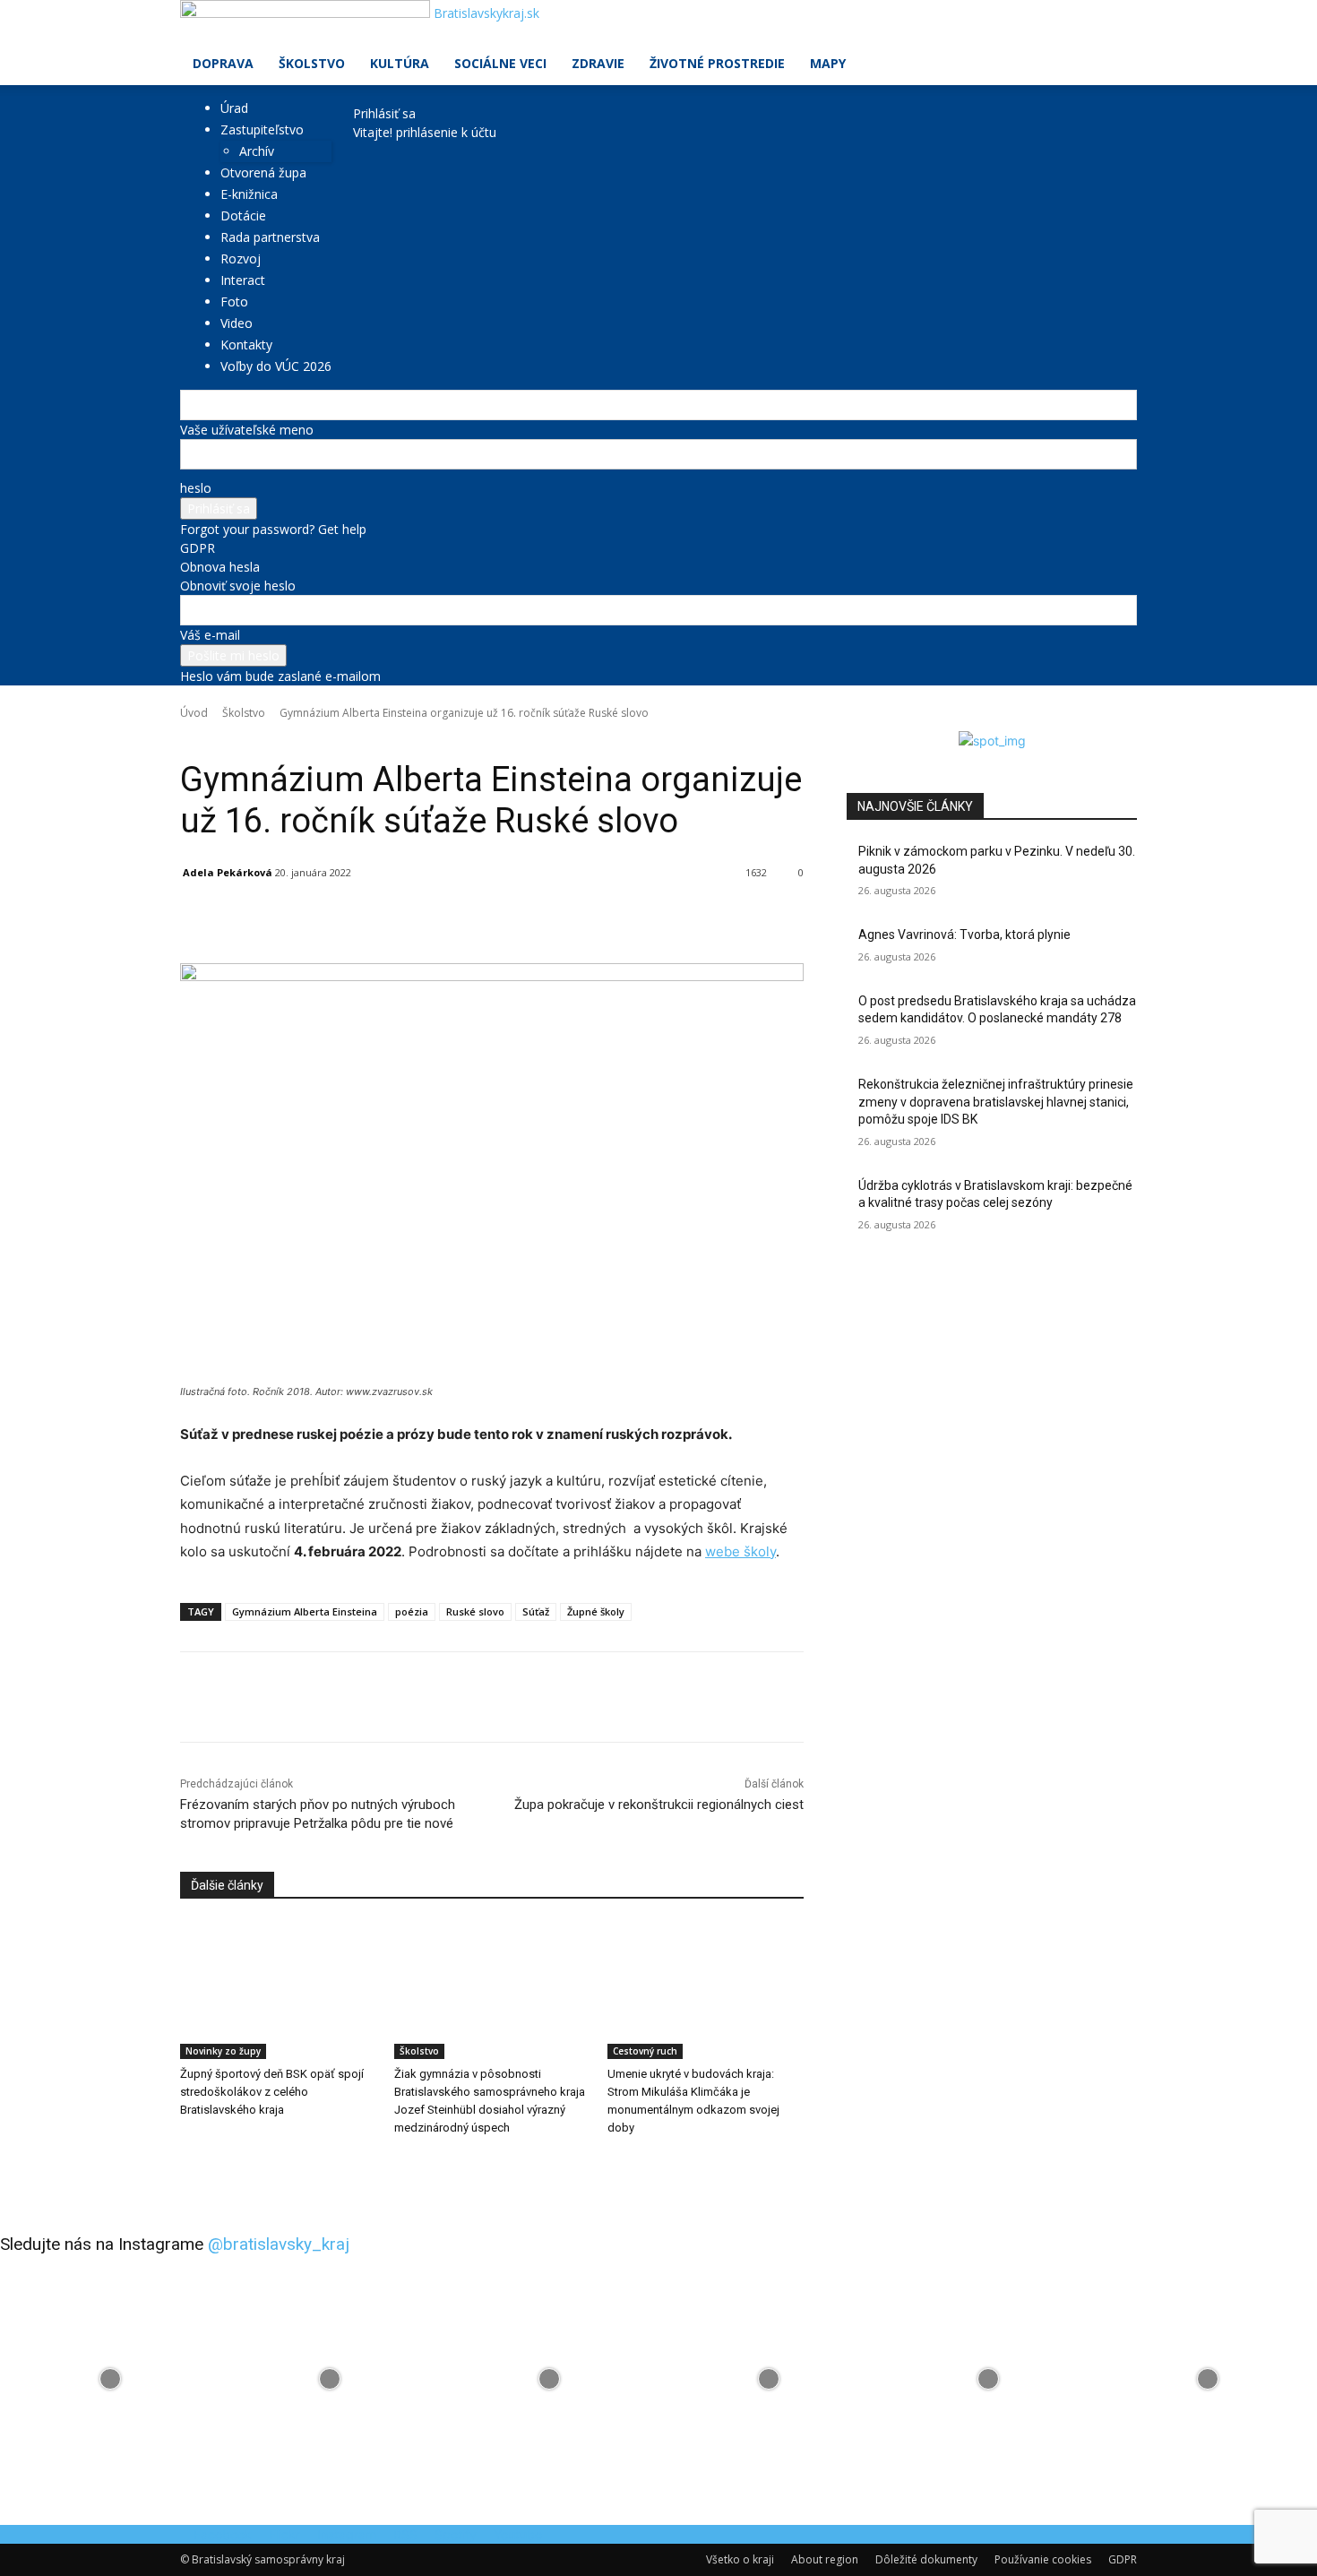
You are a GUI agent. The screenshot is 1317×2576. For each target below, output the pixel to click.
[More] (593, 918)
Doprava (223, 63)
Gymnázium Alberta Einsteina (305, 1611)
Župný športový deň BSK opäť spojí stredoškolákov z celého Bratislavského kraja (272, 2092)
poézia (412, 1611)
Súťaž (536, 1611)
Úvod (194, 713)
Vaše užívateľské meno (247, 430)
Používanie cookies (1043, 2559)
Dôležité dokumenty (926, 2559)
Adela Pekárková (228, 872)
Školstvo (312, 63)
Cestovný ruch (645, 2051)
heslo (196, 488)
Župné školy (596, 1611)
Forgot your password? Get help (273, 529)
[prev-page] (185, 2164)
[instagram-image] (110, 2379)
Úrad (234, 108)
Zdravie (598, 63)
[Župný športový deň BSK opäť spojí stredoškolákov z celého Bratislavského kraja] (278, 1990)
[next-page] (195, 2164)
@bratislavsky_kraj (279, 2244)
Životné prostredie (717, 63)
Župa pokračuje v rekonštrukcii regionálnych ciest (659, 1805)
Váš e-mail (210, 635)
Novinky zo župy (223, 2051)
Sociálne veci (500, 63)
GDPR (198, 548)
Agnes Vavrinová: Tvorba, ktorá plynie (964, 935)
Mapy (828, 63)
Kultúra (400, 63)
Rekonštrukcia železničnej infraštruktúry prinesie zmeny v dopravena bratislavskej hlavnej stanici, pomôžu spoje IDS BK (996, 1102)
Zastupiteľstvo (262, 129)
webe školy (740, 1551)
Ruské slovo (475, 1611)
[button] (1115, 23)
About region (825, 2559)
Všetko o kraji (740, 2559)
